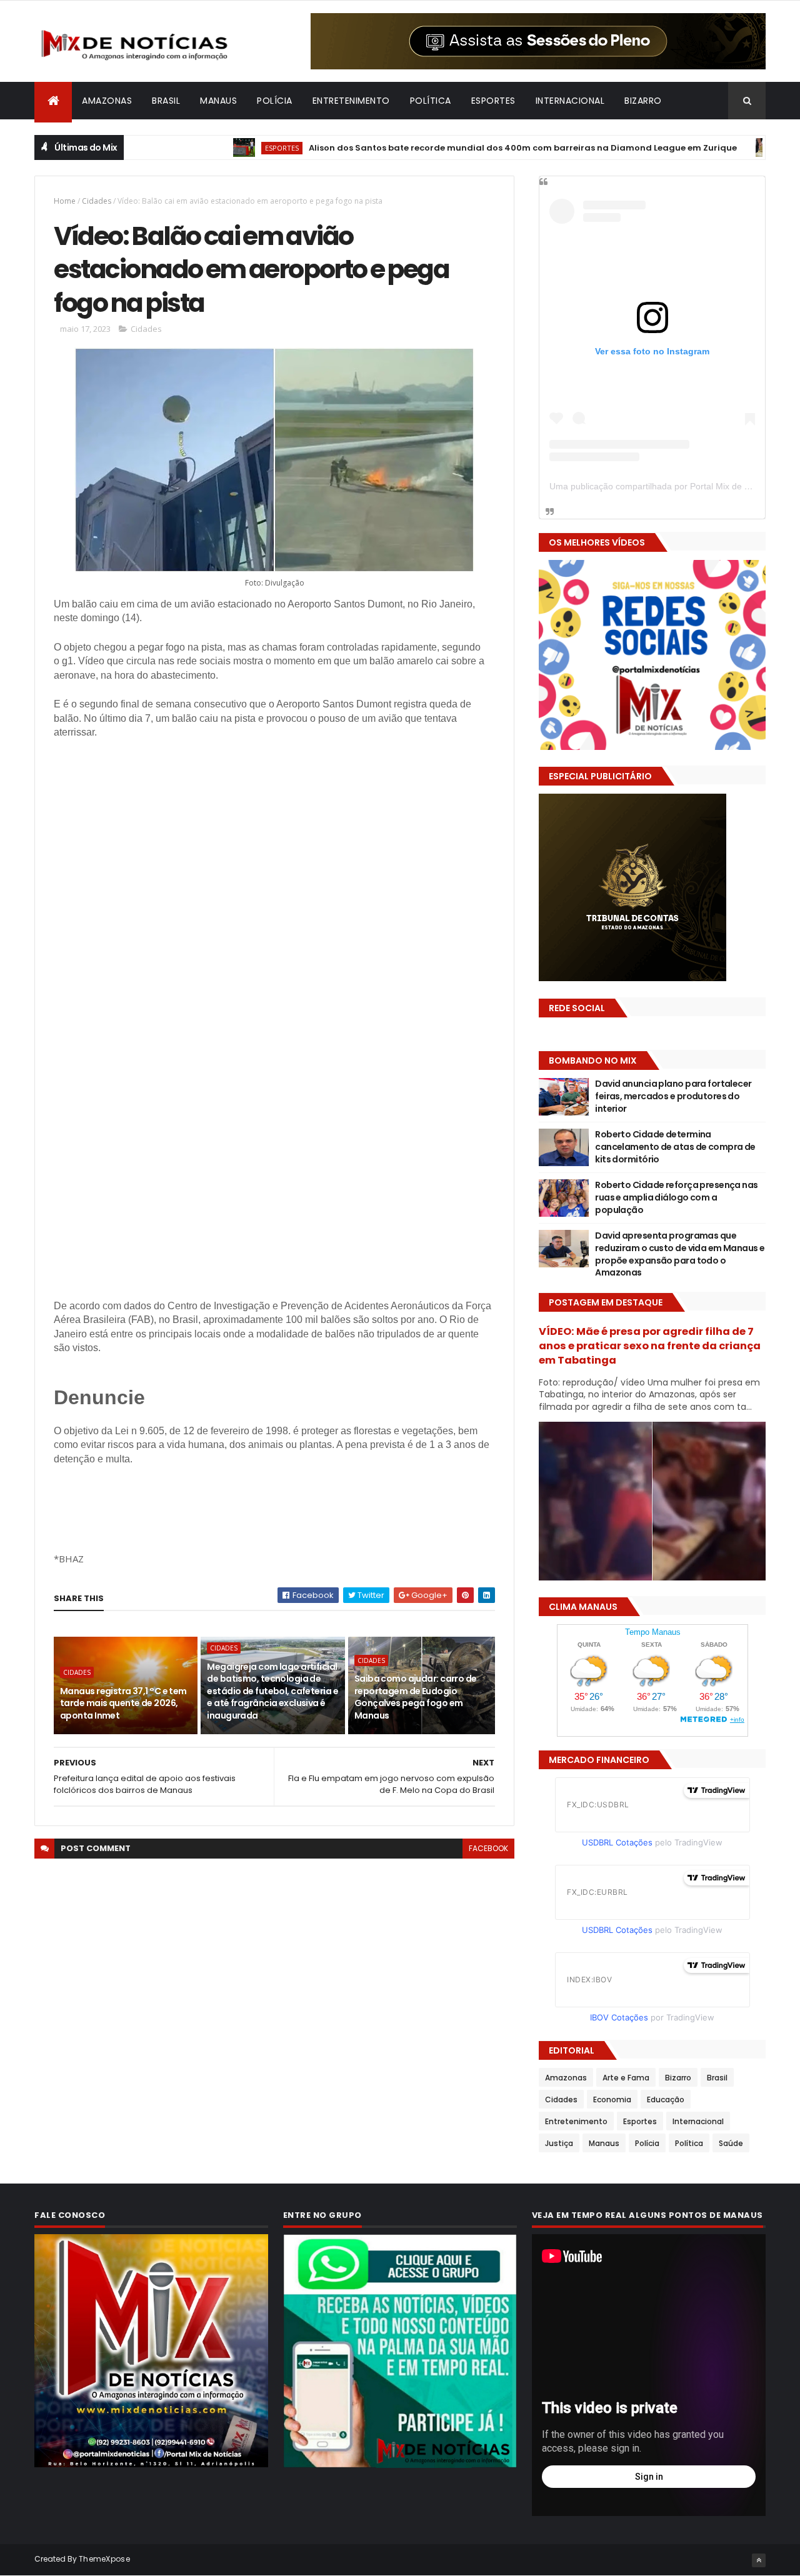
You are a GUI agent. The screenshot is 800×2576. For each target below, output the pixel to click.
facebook (488, 1848)
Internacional (570, 101)
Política (431, 101)
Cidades (97, 201)
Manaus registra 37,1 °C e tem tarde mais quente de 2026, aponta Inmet (123, 1703)
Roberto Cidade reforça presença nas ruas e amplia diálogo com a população (676, 1197)
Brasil (166, 101)
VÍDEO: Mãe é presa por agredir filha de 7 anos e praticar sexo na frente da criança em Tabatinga (650, 1346)
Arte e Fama (626, 2078)
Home (65, 201)
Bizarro (643, 101)
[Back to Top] (759, 2560)
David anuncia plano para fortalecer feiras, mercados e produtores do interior (673, 1096)
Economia (735, 148)
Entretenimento (351, 101)
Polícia (275, 101)
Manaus (218, 101)
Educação (666, 2099)
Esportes (493, 101)
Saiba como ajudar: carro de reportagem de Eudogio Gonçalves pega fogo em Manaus (416, 1697)
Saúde (731, 2143)
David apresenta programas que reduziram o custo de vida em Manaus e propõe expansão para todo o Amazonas (680, 1254)
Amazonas (107, 101)
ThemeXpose (104, 2559)
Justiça (559, 2143)
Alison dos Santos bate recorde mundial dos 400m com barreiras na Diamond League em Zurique (452, 148)
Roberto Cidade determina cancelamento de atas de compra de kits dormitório (675, 1146)
